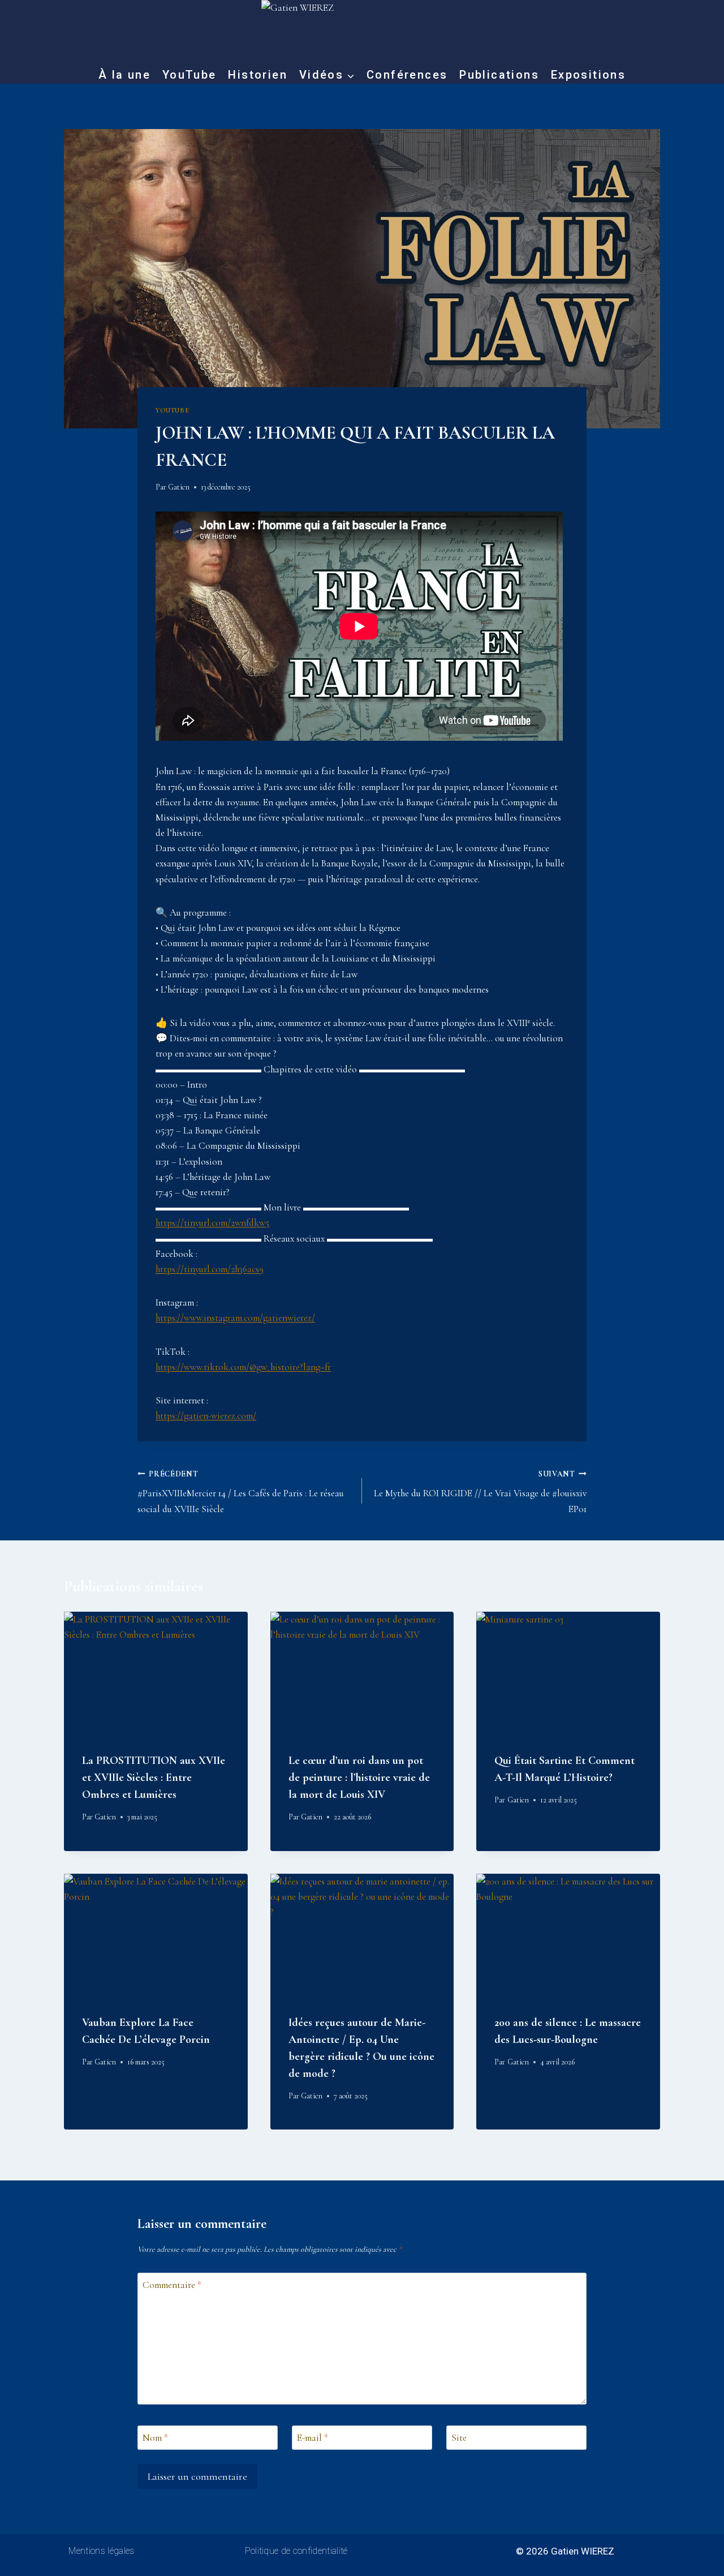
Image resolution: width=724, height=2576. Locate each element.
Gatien (179, 487)
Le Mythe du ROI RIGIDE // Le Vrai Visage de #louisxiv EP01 (480, 1492)
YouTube (189, 75)
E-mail (313, 2438)
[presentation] (156, 1673)
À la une (124, 75)
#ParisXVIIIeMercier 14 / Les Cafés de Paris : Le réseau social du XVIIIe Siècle (241, 1492)
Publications (499, 75)
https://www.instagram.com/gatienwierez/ (235, 1318)
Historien (258, 75)
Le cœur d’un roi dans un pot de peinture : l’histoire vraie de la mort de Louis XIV (359, 1778)
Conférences (407, 75)
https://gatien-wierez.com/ (206, 1416)
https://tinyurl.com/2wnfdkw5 (212, 1223)
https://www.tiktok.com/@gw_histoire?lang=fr (243, 1367)
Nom (155, 2438)
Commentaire (172, 2285)
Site (459, 2438)
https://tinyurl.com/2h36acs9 (210, 1269)
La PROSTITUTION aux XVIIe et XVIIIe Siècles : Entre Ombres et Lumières (154, 1778)
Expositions (588, 75)
